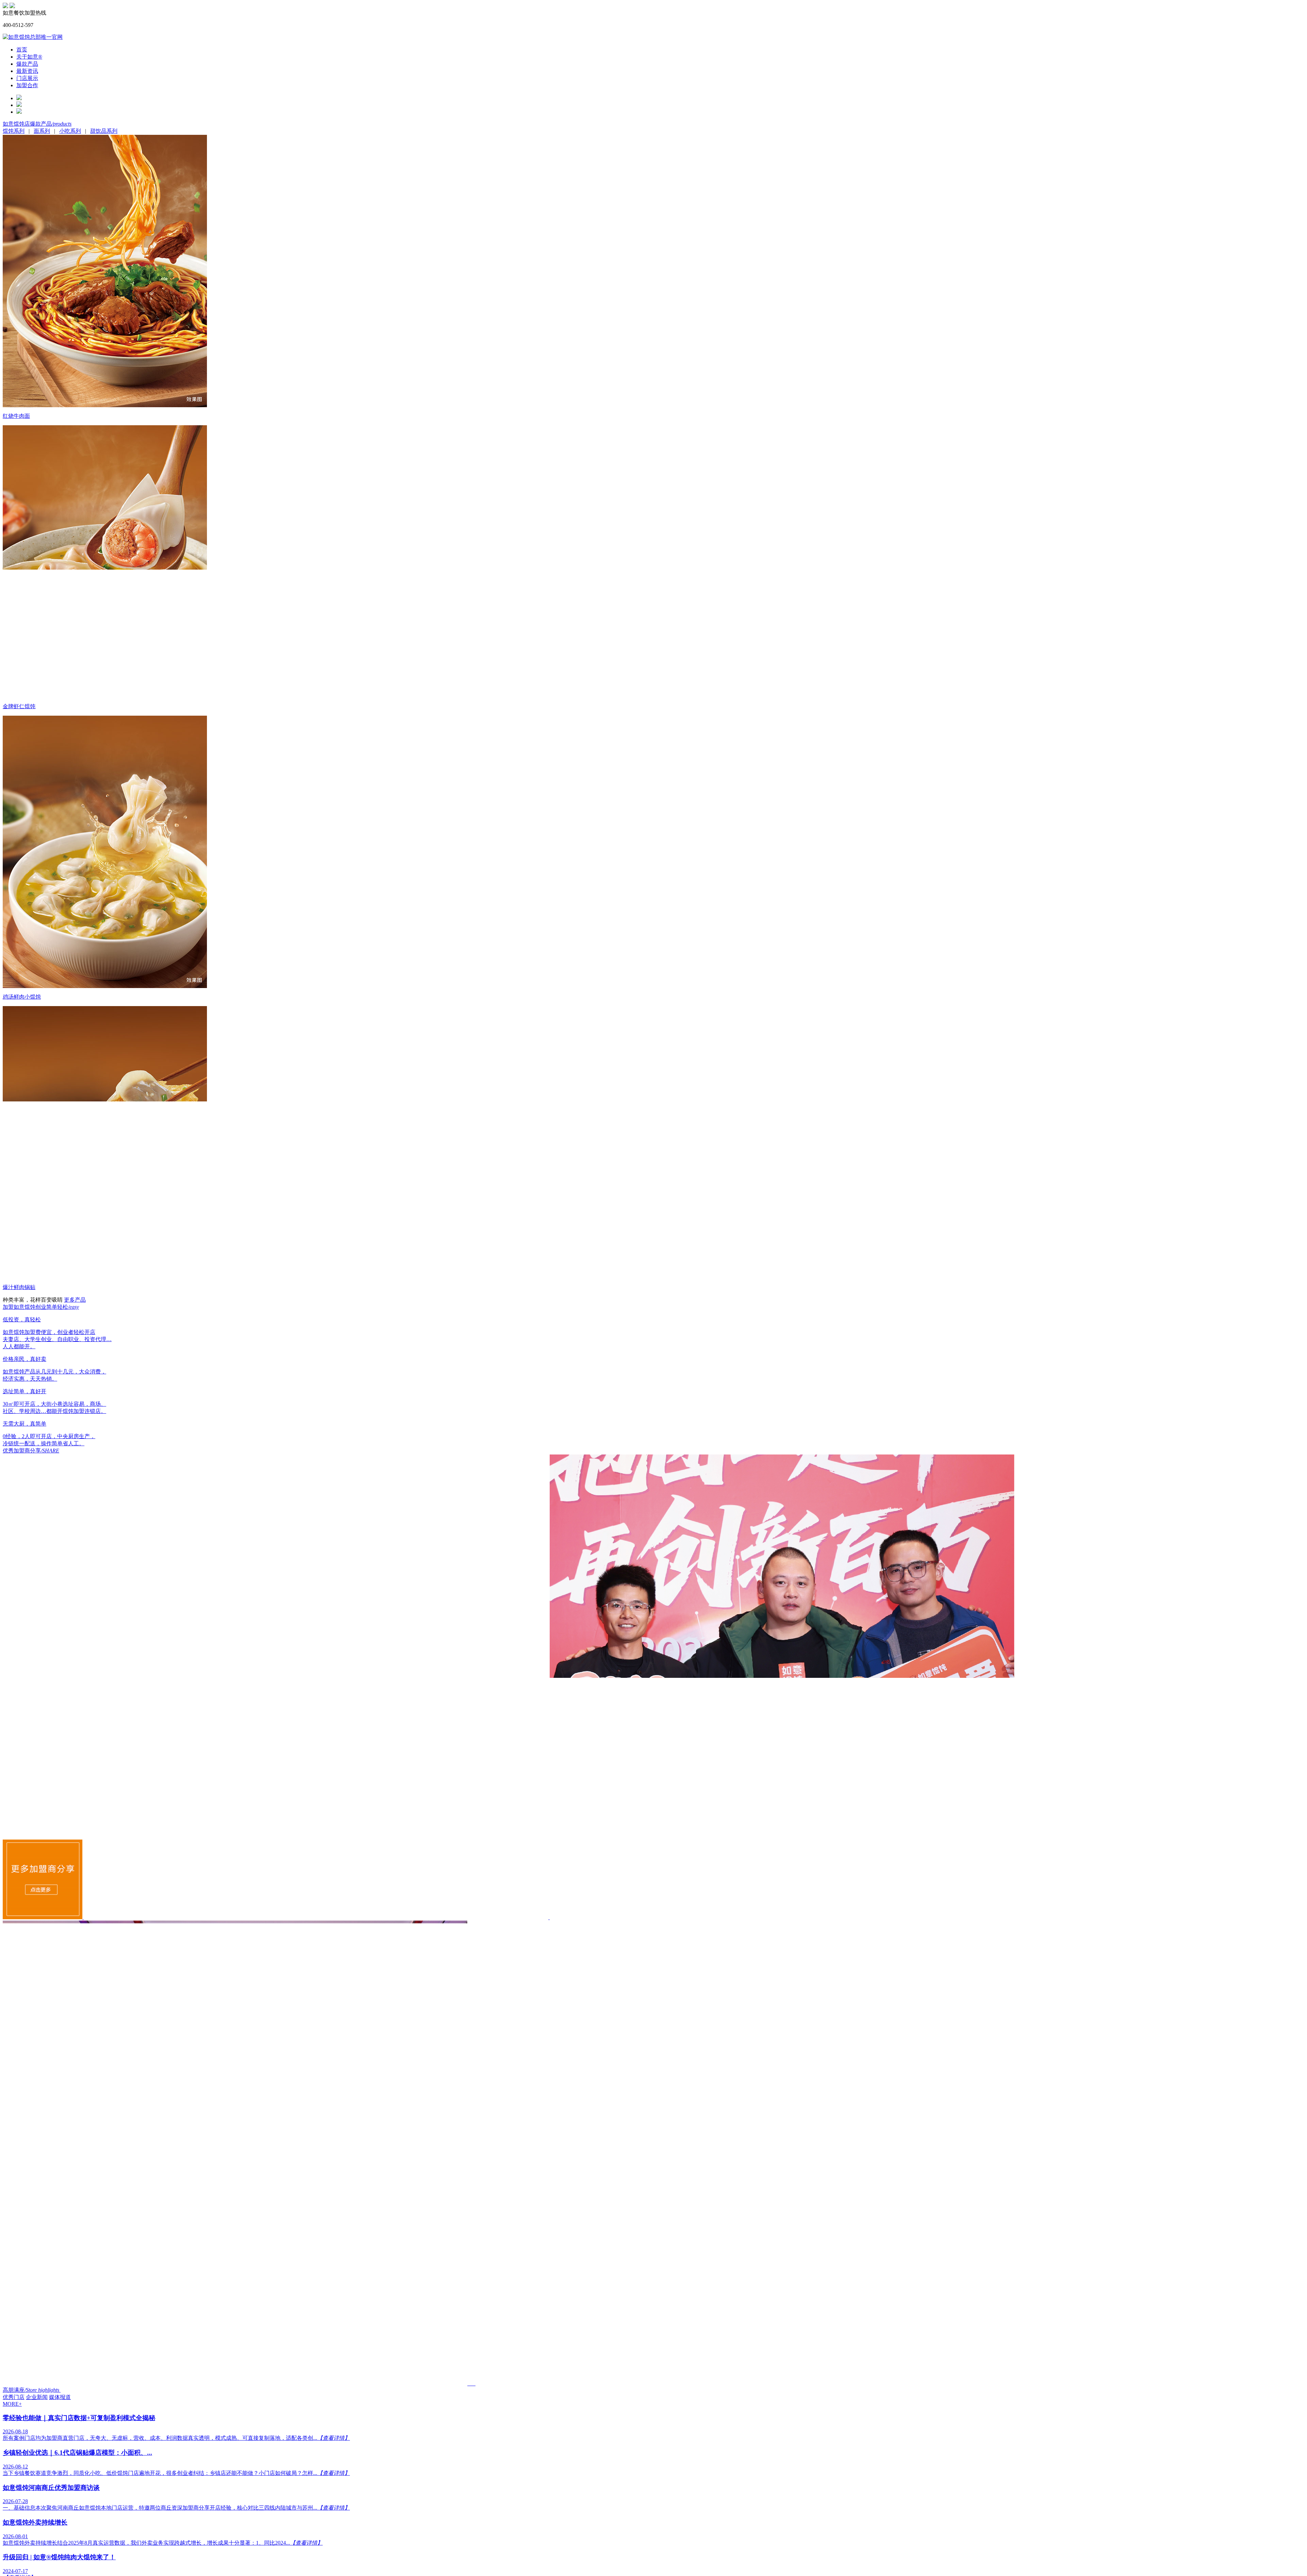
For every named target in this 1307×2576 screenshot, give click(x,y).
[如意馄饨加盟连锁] (12, 6)
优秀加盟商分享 (31, 1451)
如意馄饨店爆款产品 (37, 124)
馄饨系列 (14, 131)
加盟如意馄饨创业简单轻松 (41, 1307)
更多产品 (75, 1300)
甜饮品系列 (104, 131)
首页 (22, 50)
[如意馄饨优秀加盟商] (236, 2383)
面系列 (42, 131)
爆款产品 (27, 64)
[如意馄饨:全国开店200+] (5, 6)
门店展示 (27, 78)
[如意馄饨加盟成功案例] (317, 1917)
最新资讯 (27, 71)
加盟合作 (27, 85)
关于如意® (29, 57)
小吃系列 (70, 131)
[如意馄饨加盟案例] (43, 1917)
